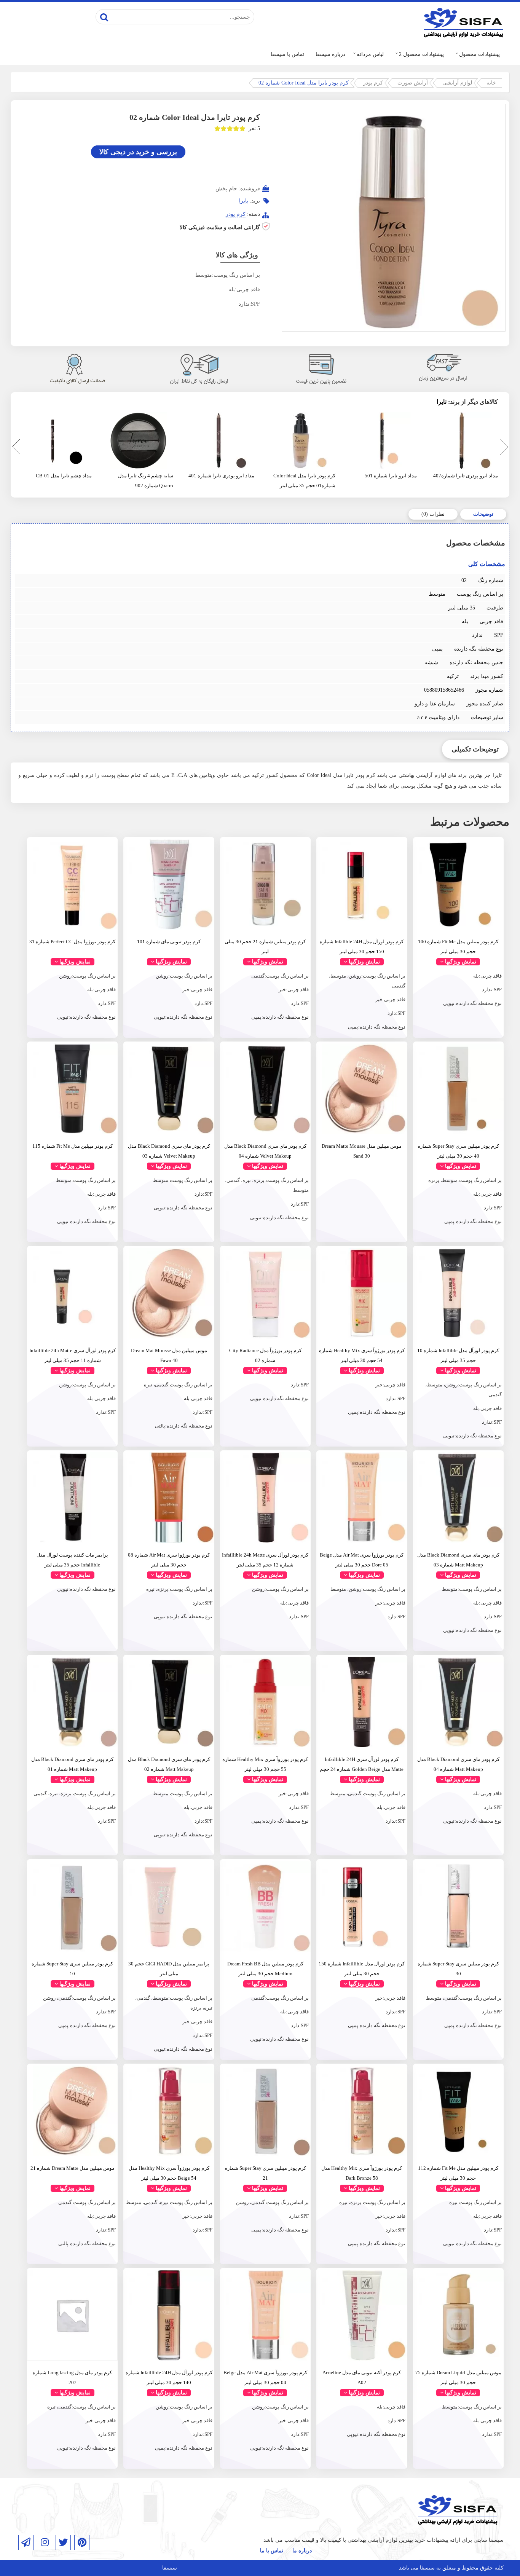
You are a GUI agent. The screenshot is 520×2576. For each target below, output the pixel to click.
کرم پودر (373, 83)
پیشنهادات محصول (479, 54)
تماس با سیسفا (287, 54)
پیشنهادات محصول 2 (421, 54)
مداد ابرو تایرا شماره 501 (391, 476)
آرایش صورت (413, 83)
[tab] (483, 514)
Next (503, 448)
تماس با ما (272, 2551)
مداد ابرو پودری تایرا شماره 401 (221, 476)
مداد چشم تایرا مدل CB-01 (64, 476)
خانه (491, 83)
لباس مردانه (370, 54)
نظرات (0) (433, 514)
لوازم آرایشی (457, 83)
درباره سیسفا (330, 54)
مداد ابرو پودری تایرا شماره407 (466, 476)
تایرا (244, 201)
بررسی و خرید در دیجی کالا (138, 152)
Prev (14, 448)
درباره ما (302, 2551)
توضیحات (483, 514)
